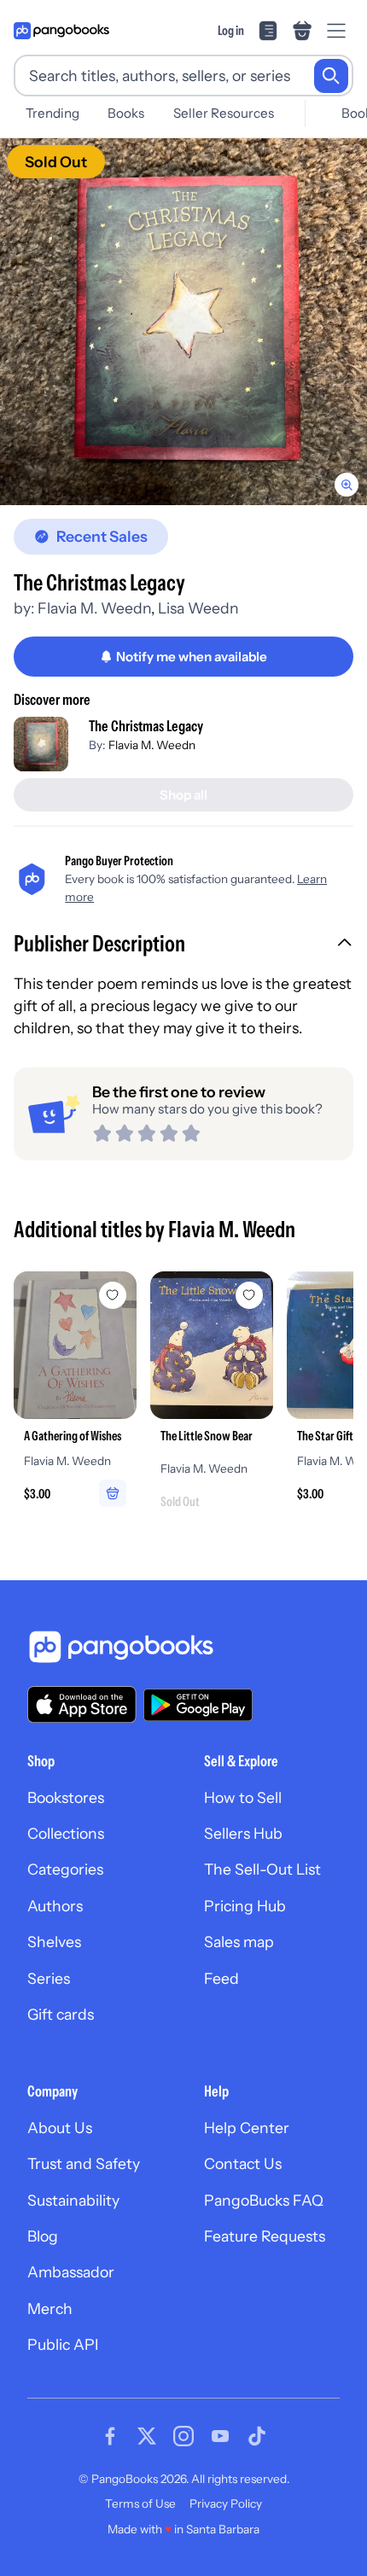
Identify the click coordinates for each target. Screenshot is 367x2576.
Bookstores (66, 1797)
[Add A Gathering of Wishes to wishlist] (113, 1295)
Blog (43, 2236)
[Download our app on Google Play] (198, 1705)
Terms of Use (140, 2503)
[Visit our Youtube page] (220, 2436)
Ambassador (71, 2272)
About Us (60, 2128)
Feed (221, 1978)
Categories (65, 1869)
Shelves (54, 1942)
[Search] (331, 76)
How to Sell (243, 1797)
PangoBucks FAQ (264, 2200)
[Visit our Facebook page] (110, 2436)
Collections (66, 1833)
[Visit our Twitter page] (147, 2436)
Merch (50, 2309)
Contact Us (243, 2163)
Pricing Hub (245, 1906)
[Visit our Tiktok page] (257, 2436)
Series (49, 1978)
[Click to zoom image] (183, 322)
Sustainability (73, 2200)
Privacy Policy (226, 2503)
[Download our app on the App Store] (82, 1704)
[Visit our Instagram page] (183, 2436)
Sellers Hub (243, 1833)
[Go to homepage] (61, 31)
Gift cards (61, 2014)
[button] (183, 945)
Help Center (247, 2128)
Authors (55, 1906)
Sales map (239, 1942)
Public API (63, 2344)
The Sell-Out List (262, 1869)
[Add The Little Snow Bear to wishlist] (249, 1295)
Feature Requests (265, 2236)
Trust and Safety (84, 2163)
